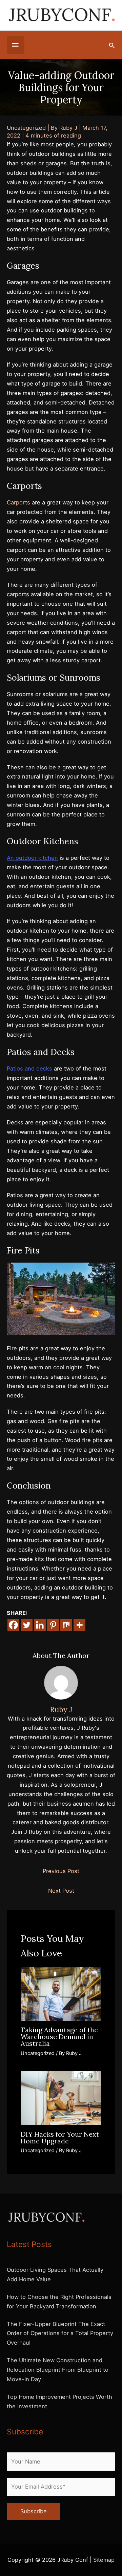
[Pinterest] (53, 1625)
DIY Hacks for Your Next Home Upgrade (60, 2137)
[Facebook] (13, 1625)
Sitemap (104, 2560)
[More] (79, 1625)
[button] (112, 45)
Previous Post (61, 1871)
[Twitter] (27, 1625)
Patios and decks (29, 1068)
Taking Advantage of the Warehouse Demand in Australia (59, 2037)
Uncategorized (26, 128)
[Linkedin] (40, 1625)
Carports (18, 502)
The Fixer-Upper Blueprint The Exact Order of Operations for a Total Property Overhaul (60, 2333)
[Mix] (66, 1625)
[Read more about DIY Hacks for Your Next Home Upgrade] (61, 2098)
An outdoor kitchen (32, 858)
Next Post (61, 1891)
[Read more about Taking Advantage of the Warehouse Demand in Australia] (61, 1994)
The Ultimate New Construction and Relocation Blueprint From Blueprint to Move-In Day (58, 2370)
